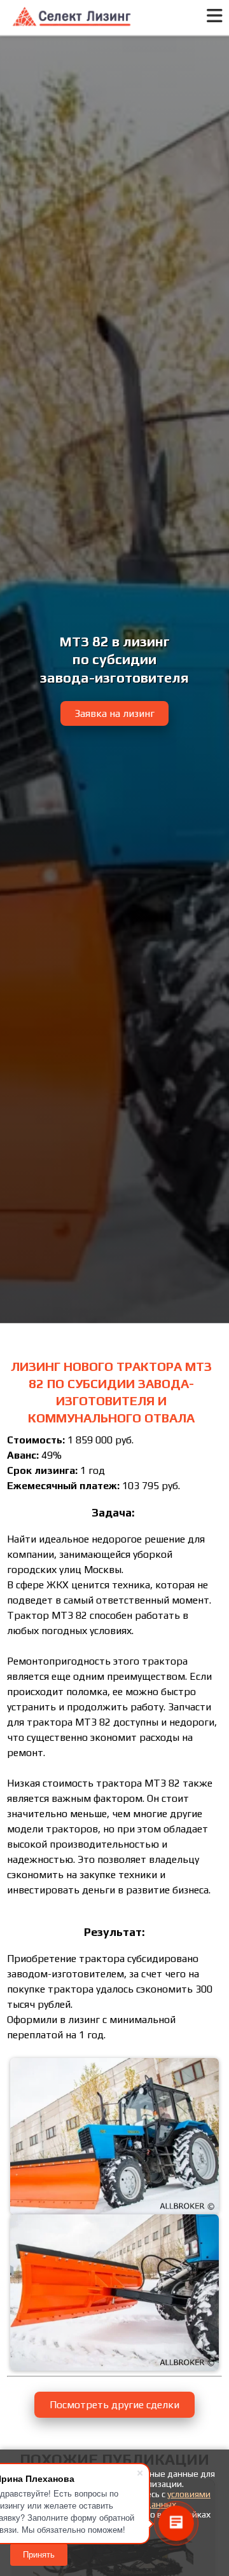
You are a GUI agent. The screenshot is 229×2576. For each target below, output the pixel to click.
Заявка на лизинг (114, 713)
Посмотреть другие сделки (114, 2405)
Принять (39, 2555)
